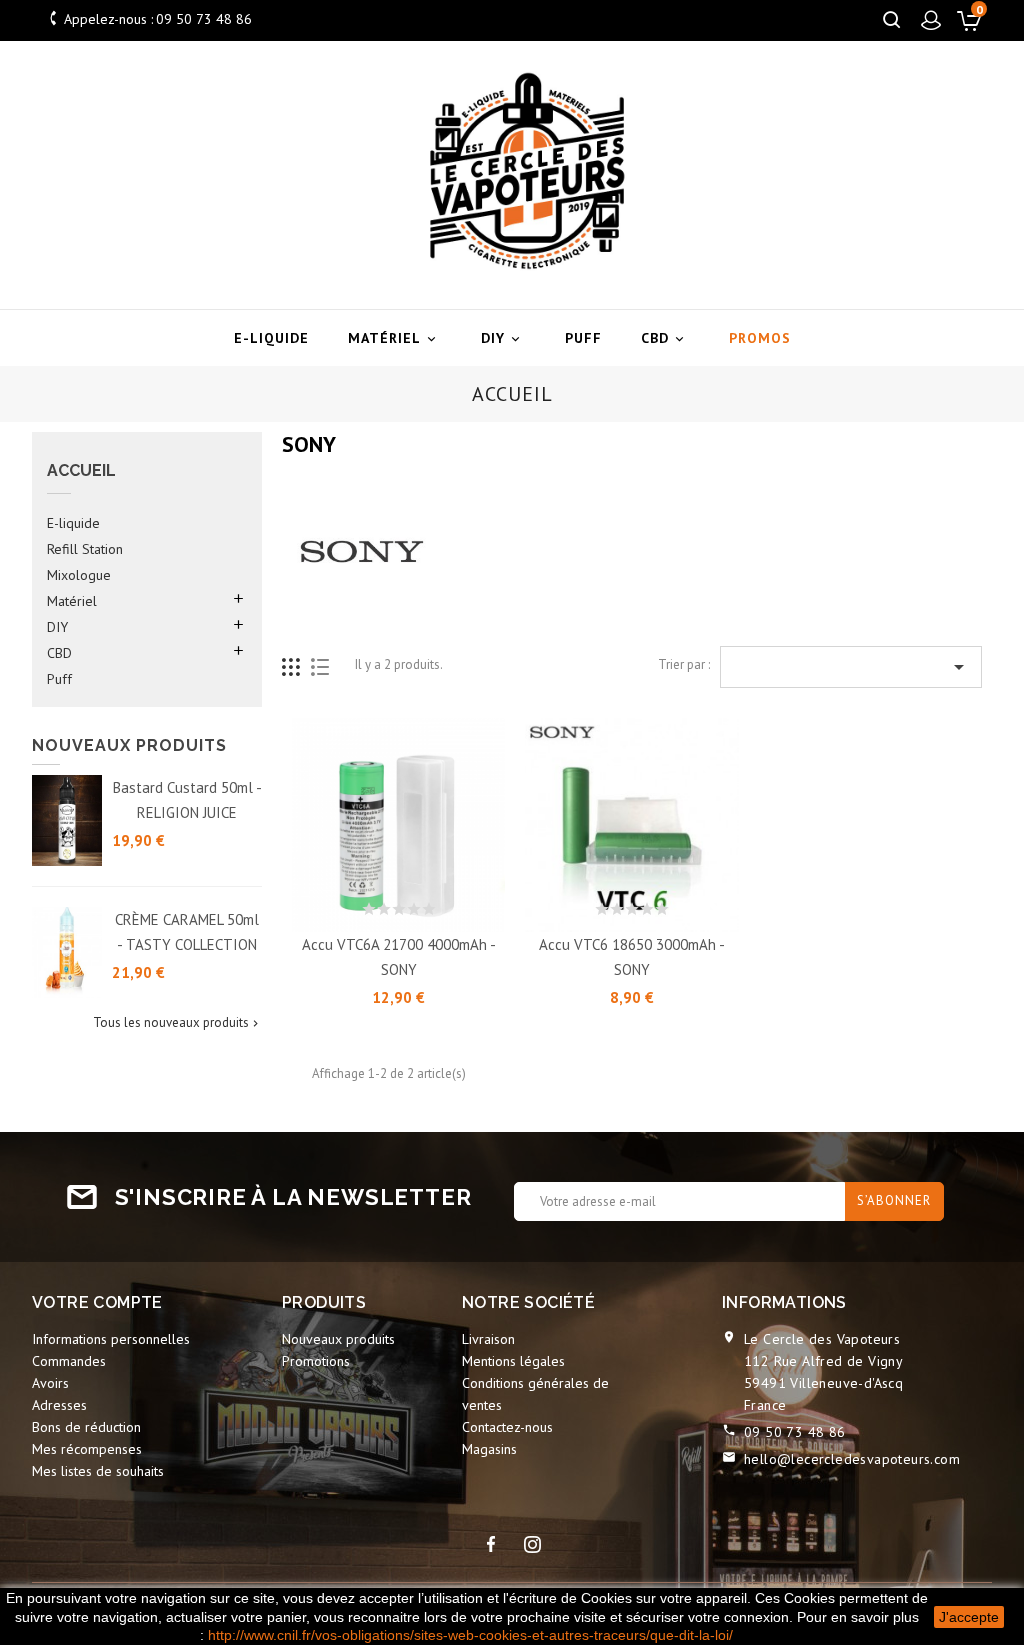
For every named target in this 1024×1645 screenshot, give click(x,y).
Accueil (81, 471)
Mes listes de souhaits (98, 1471)
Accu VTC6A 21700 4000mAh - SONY (399, 957)
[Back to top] (959, 1501)
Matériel (393, 338)
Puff (583, 338)
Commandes (69, 1361)
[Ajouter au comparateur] (444, 906)
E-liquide (271, 338)
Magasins (489, 1449)
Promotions (316, 1361)
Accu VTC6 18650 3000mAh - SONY (632, 957)
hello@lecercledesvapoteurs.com (852, 1459)
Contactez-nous (507, 1427)
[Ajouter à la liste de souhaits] (399, 906)
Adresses (59, 1405)
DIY (502, 338)
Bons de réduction (86, 1427)
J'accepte (969, 1617)
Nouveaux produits (338, 1339)
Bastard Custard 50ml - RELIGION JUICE (187, 800)
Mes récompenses (87, 1449)
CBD (664, 338)
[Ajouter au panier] (354, 906)
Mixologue (79, 575)
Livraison (488, 1339)
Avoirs (50, 1383)
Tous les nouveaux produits (177, 1023)
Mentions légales (513, 1361)
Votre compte (97, 1302)
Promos (760, 338)
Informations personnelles (111, 1339)
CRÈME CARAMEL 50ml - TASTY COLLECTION (187, 932)
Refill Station (85, 549)
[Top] (962, 1573)
